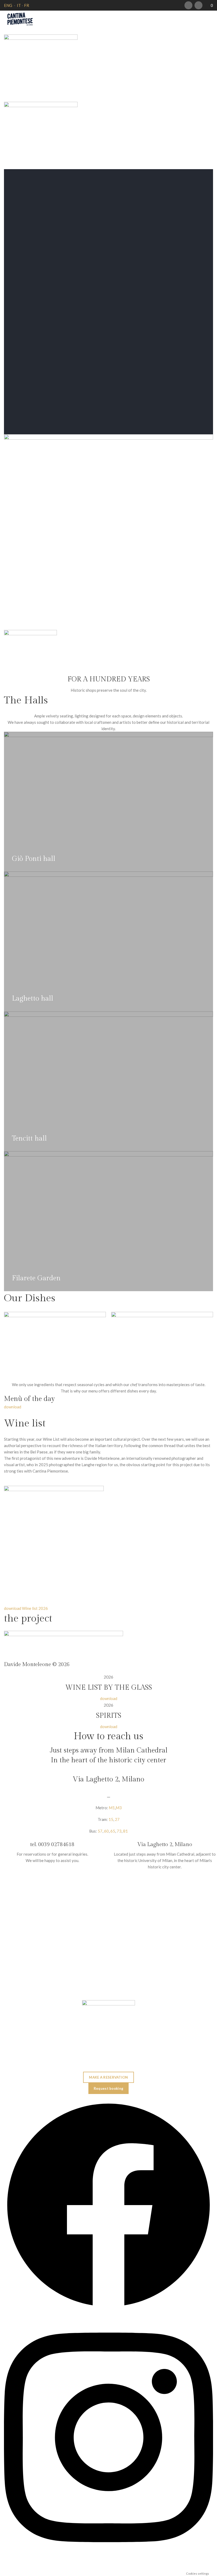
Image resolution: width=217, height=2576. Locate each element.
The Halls (26, 700)
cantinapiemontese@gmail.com (109, 2069)
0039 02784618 (109, 2039)
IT (19, 5)
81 (125, 1831)
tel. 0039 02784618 (52, 1845)
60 (106, 1831)
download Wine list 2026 (26, 1608)
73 (119, 1831)
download (13, 1407)
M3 (119, 1808)
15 (111, 1819)
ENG (8, 5)
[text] (108, 1399)
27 (117, 1819)
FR (27, 5)
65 (113, 1831)
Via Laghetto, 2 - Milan (108, 2054)
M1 (112, 1808)
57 (100, 1831)
